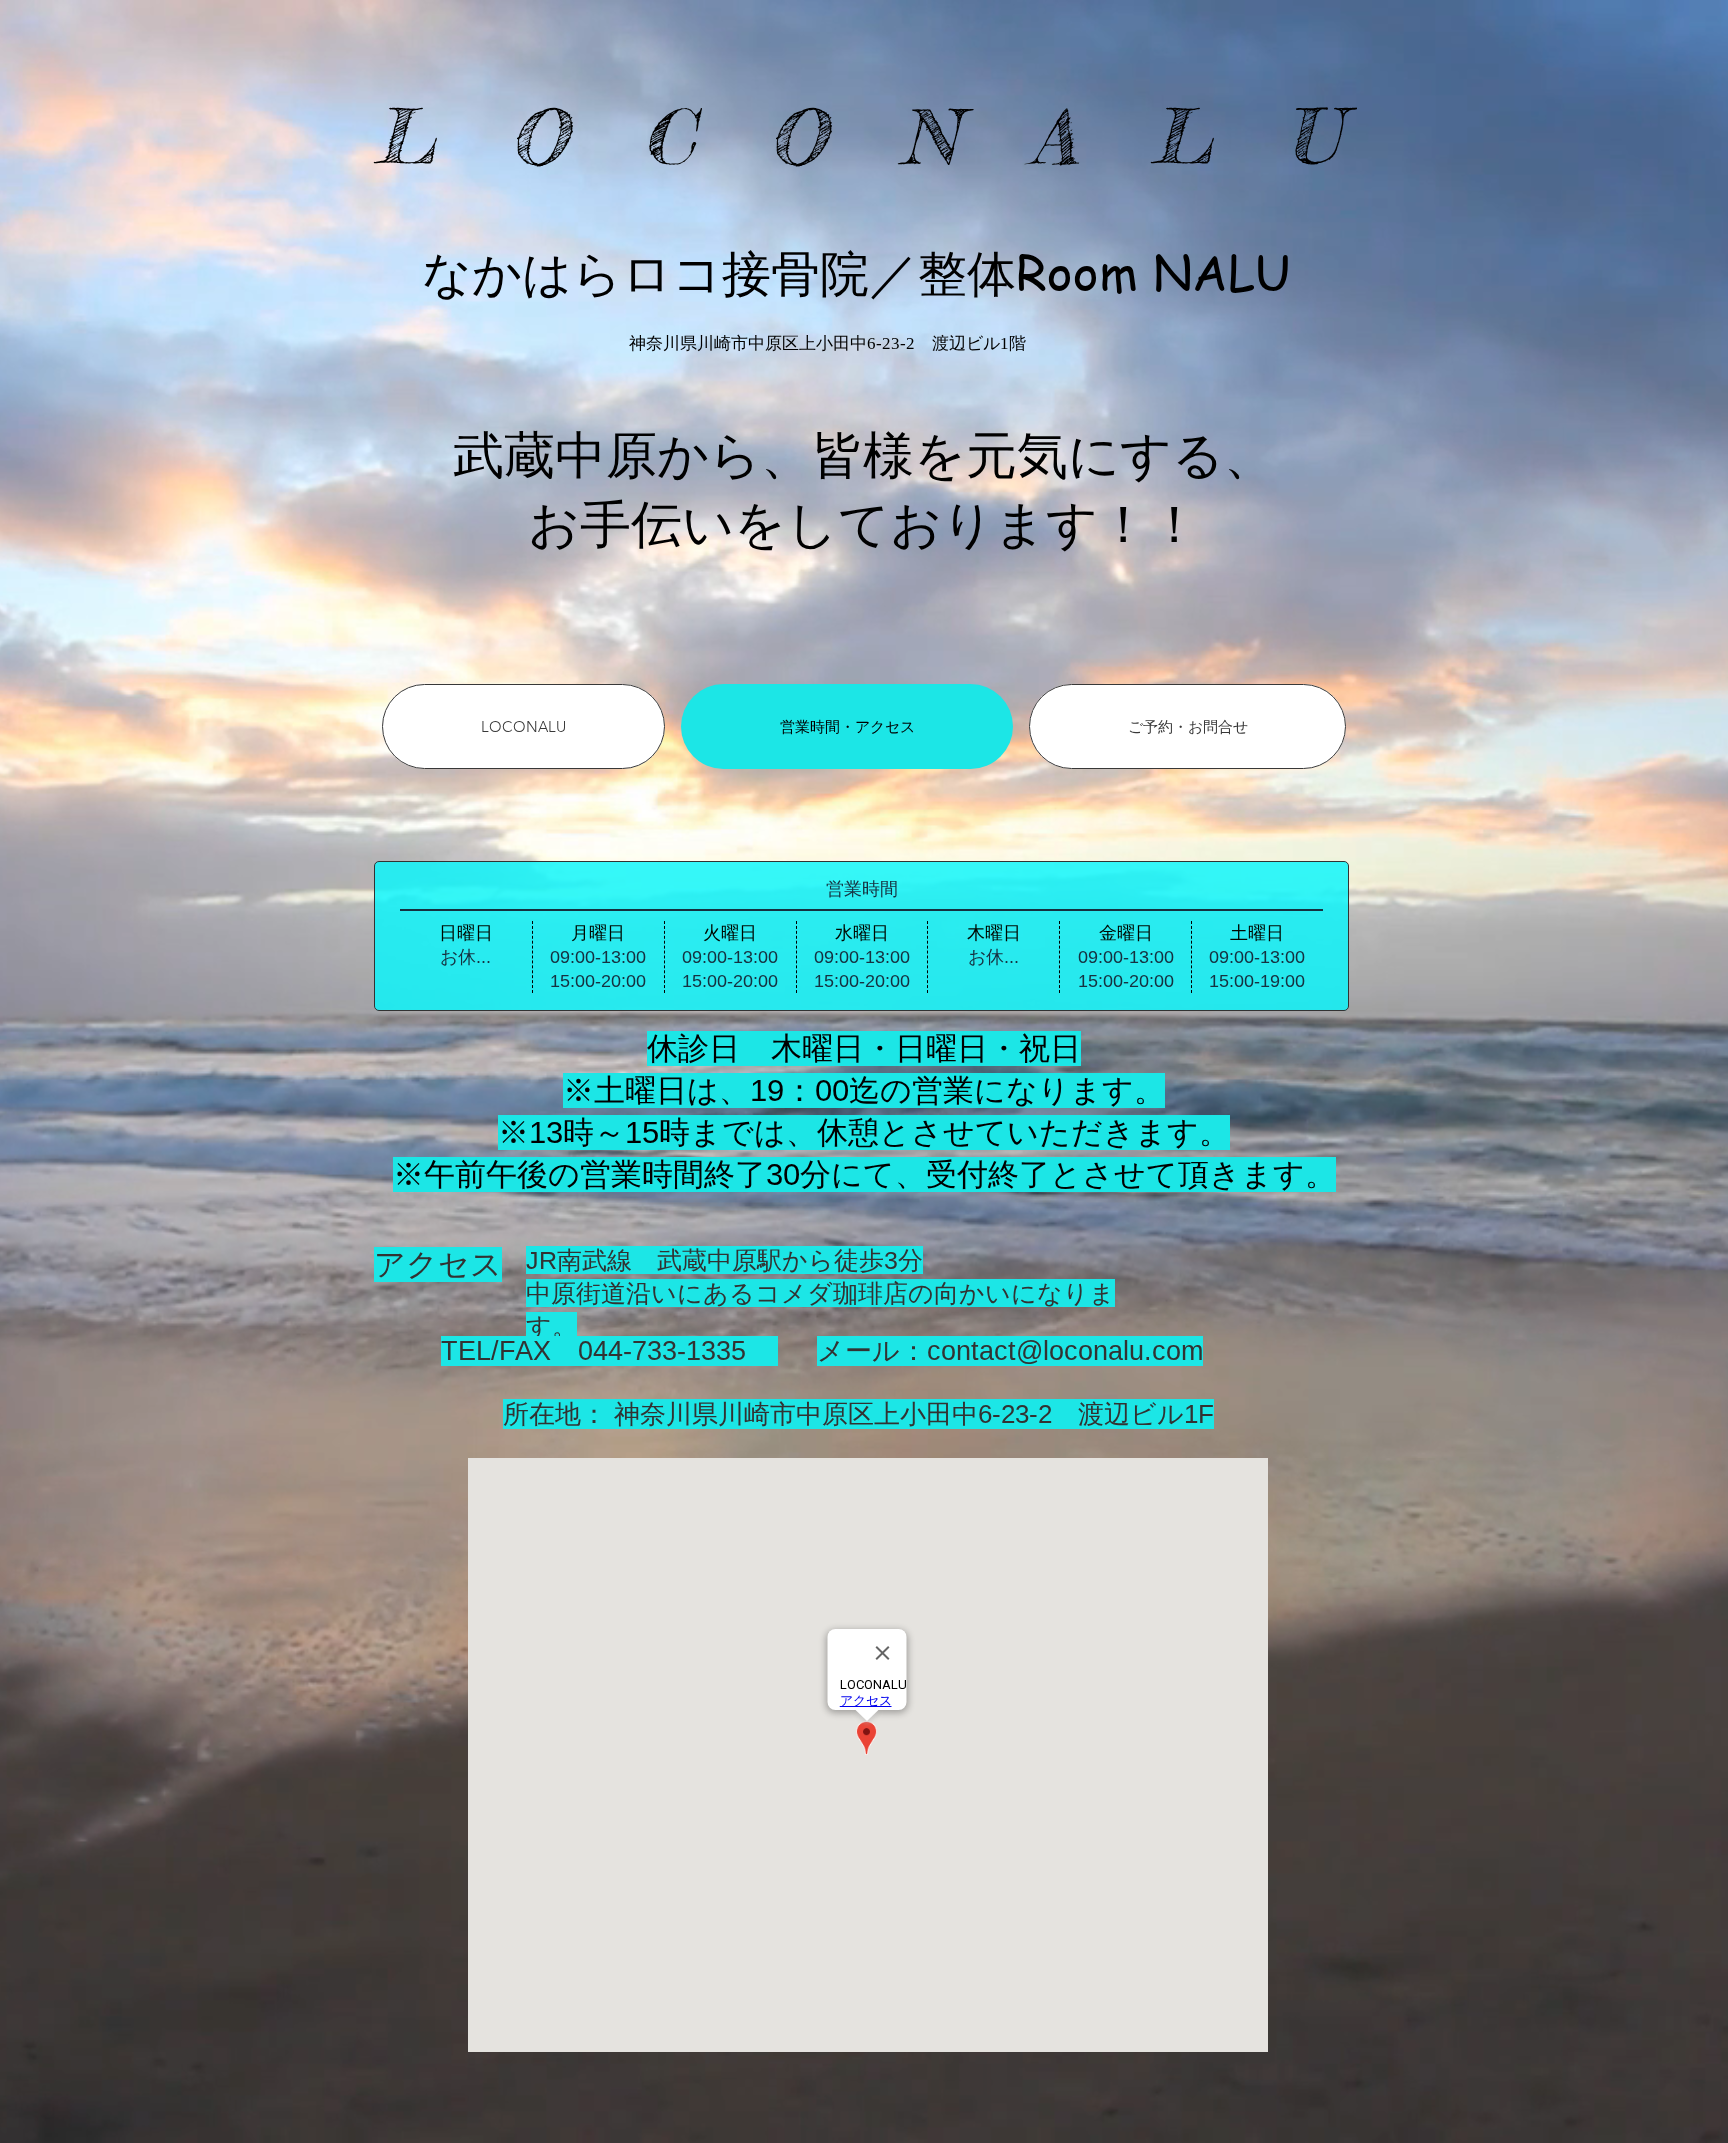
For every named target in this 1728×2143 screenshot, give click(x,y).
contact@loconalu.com (1065, 1351)
